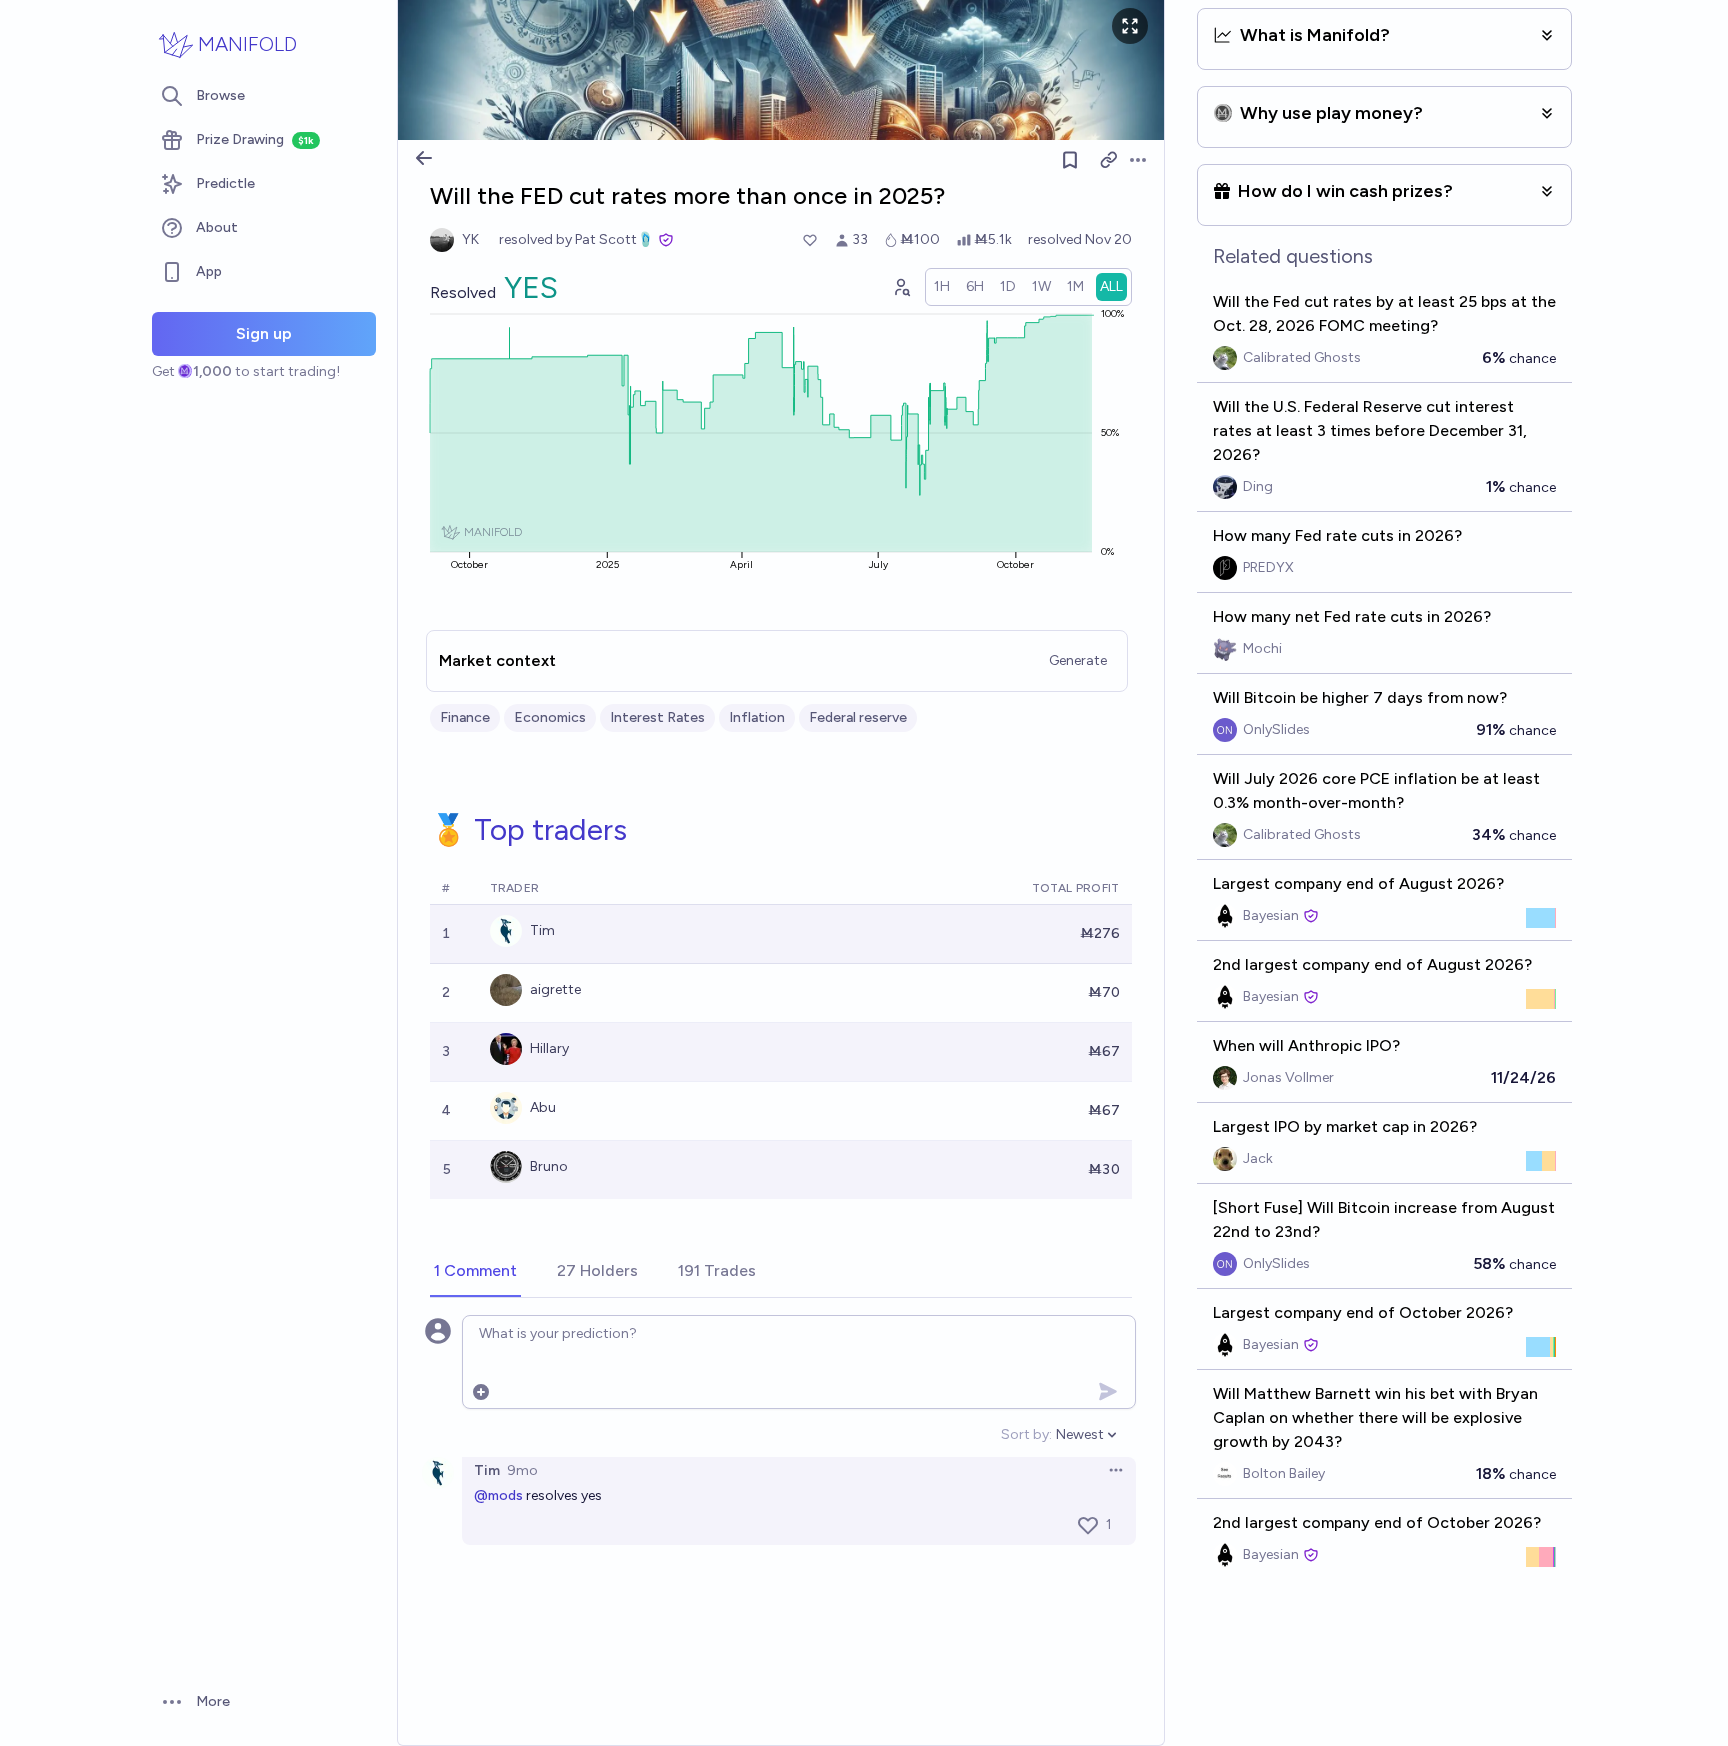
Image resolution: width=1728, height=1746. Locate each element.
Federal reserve (858, 717)
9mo (522, 1470)
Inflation (757, 717)
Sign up (264, 333)
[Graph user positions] (901, 287)
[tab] (475, 1272)
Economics (550, 717)
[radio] (942, 287)
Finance (465, 717)
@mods (498, 1495)
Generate (1078, 660)
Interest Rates (657, 717)
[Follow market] (1070, 160)
